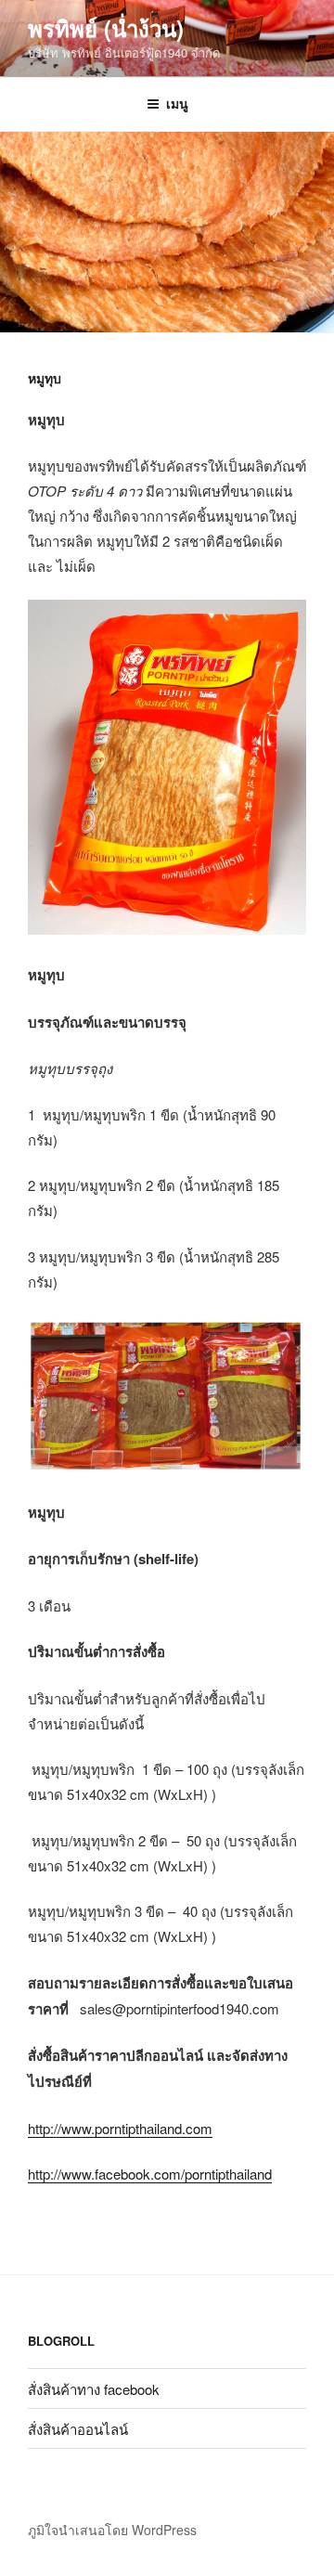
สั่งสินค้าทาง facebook (94, 2389)
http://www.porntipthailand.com (120, 2128)
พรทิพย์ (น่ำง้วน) (106, 28)
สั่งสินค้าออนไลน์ (78, 2429)
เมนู (177, 103)
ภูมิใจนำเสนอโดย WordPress (112, 2530)
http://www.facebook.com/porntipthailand (150, 2174)
